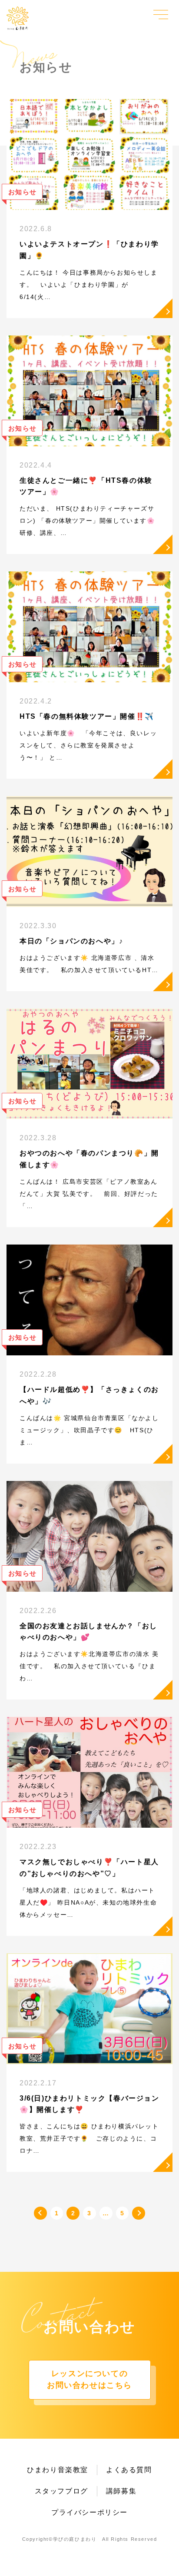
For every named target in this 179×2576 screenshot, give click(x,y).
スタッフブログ (61, 2491)
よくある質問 (129, 2470)
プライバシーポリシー (89, 2512)
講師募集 (121, 2491)
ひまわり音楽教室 (58, 2470)
